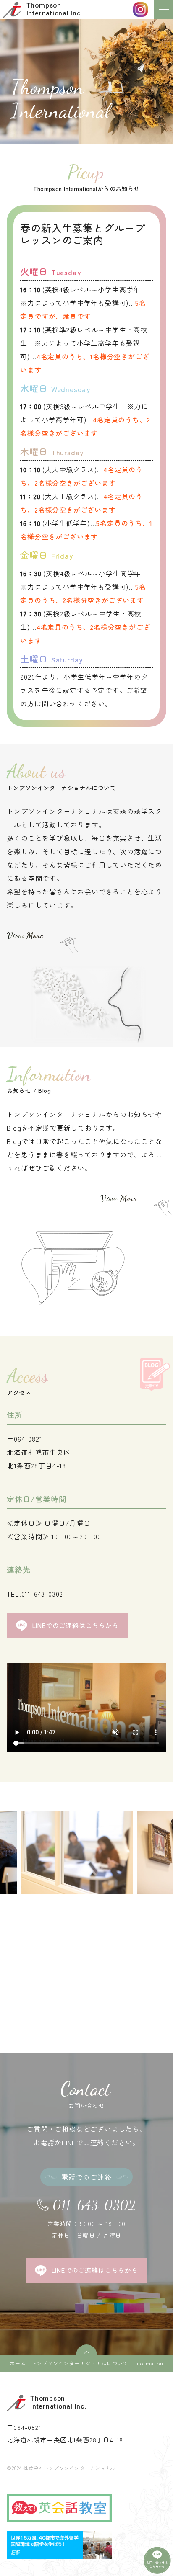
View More (25, 935)
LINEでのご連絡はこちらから (76, 1625)
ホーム (18, 2363)
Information (148, 2363)
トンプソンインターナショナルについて (80, 2363)
